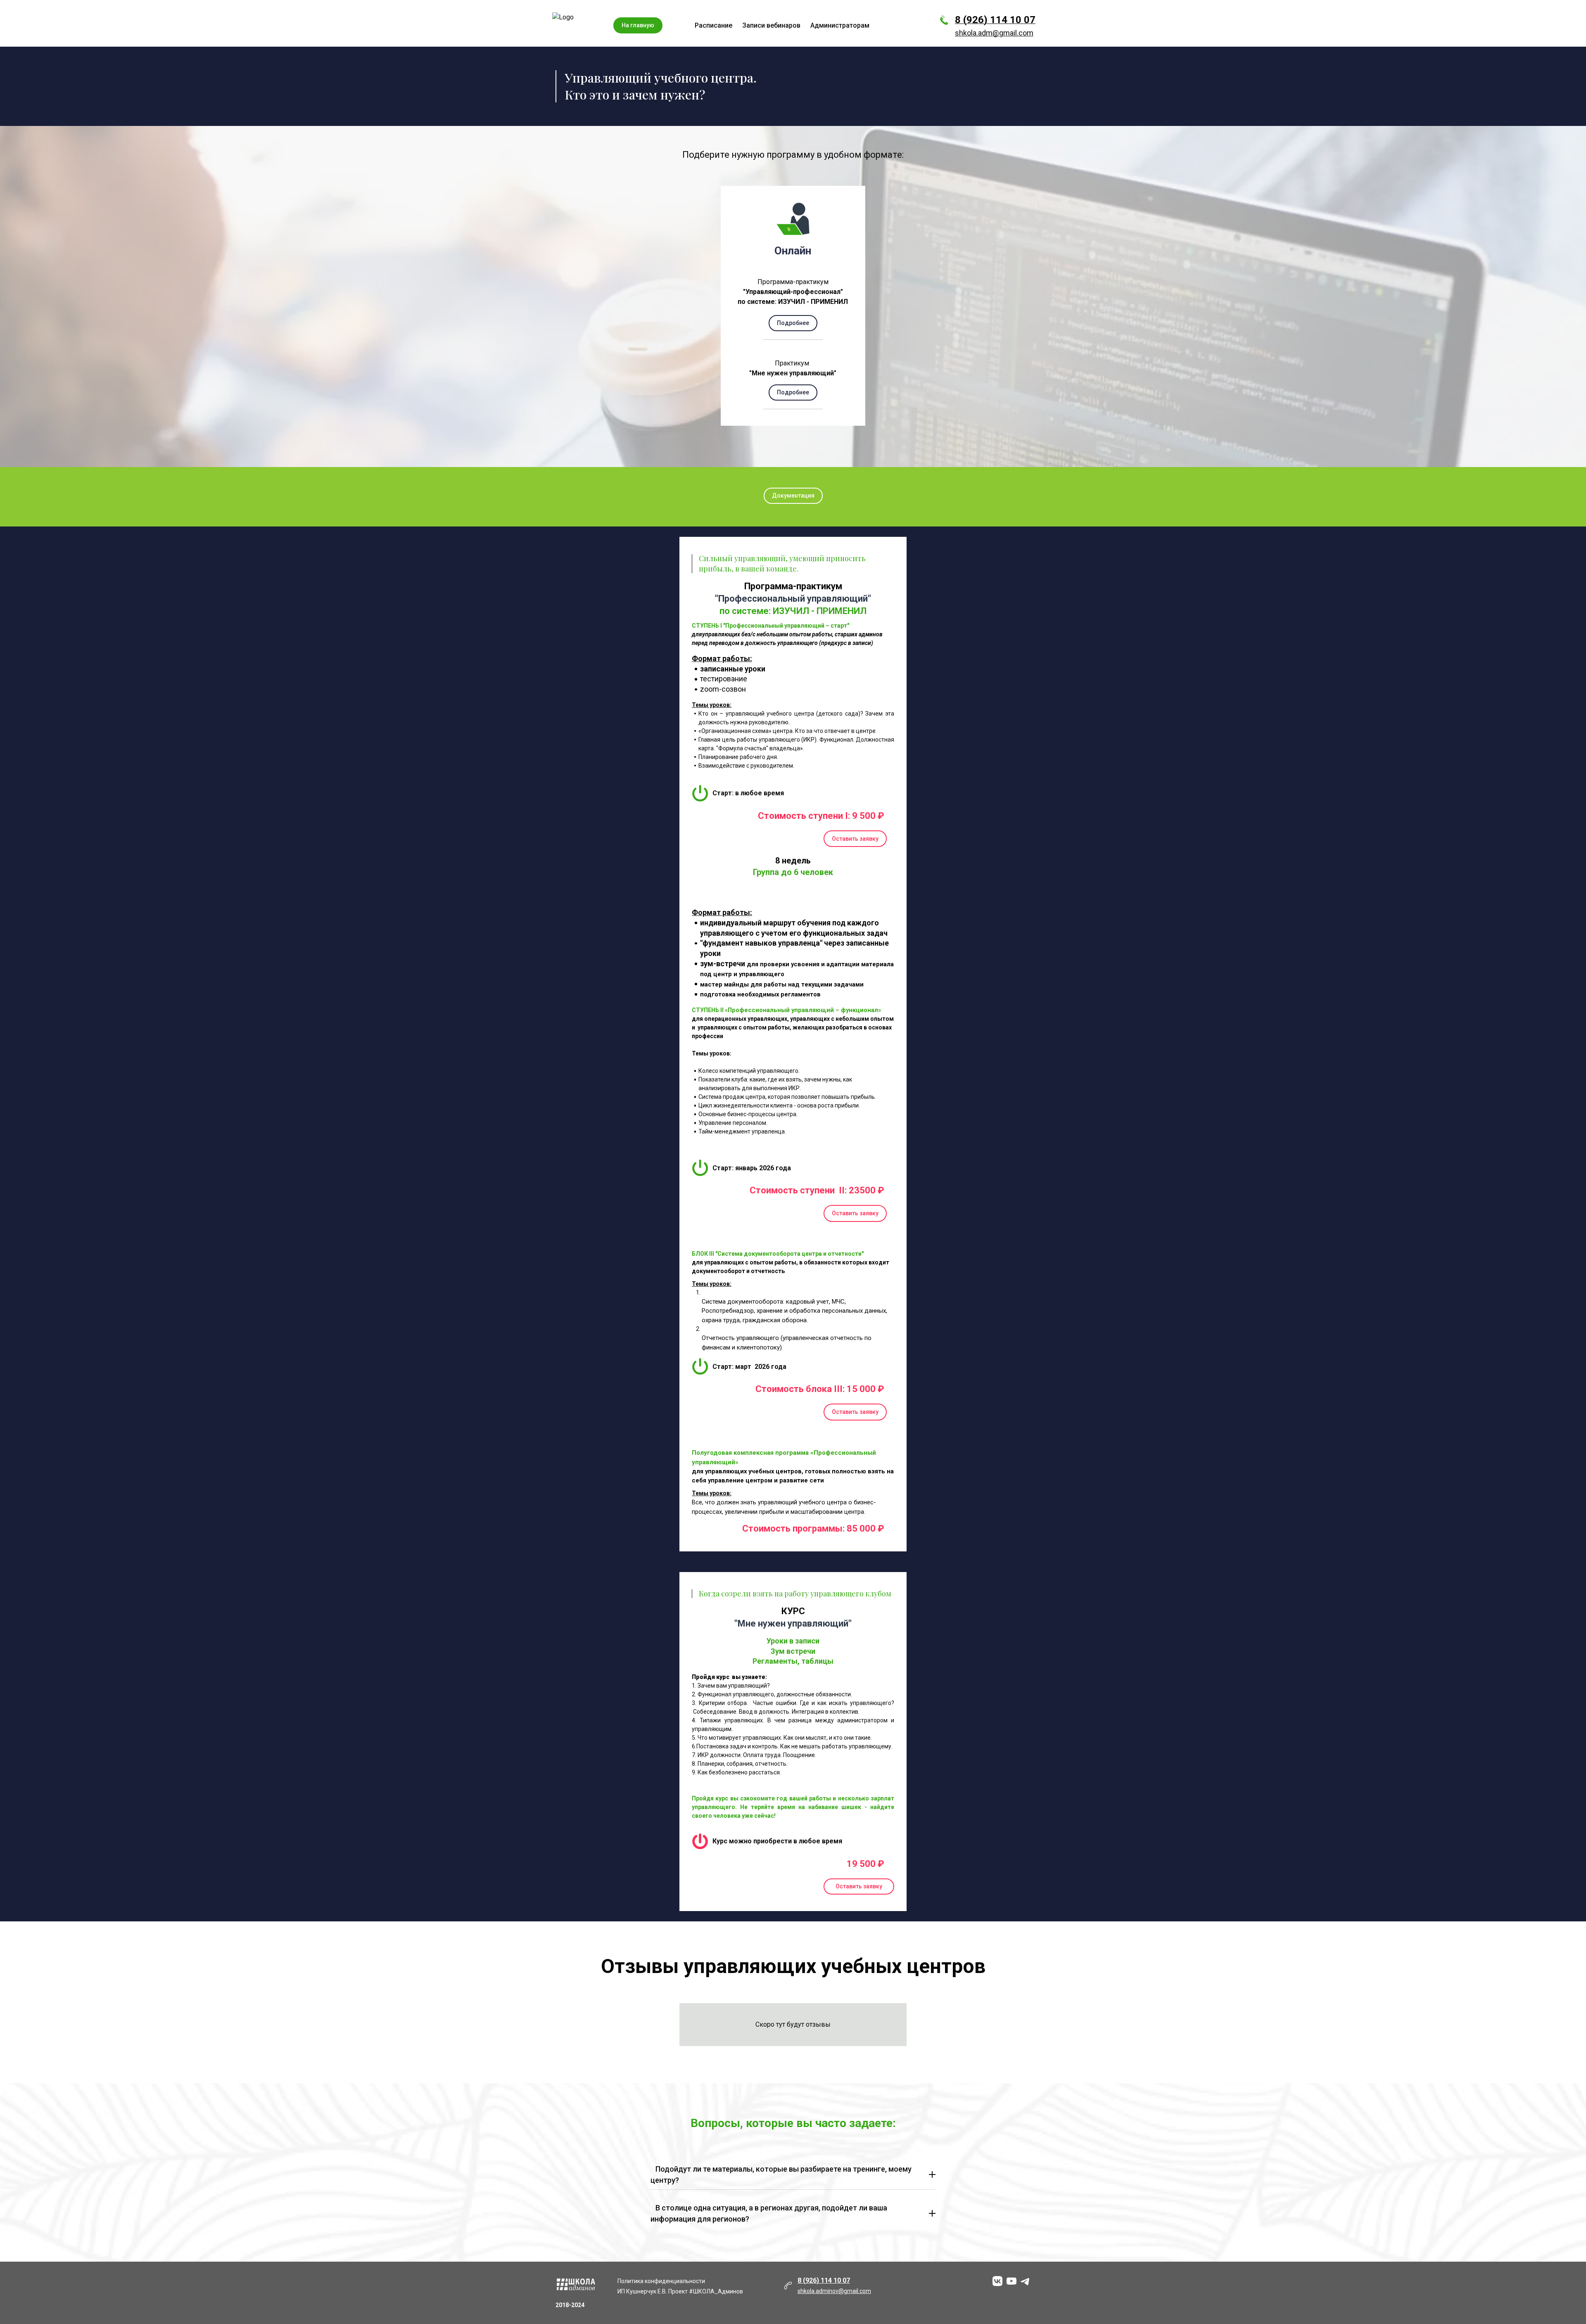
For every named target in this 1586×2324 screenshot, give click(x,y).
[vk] (997, 2281)
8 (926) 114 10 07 (995, 20)
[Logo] (580, 25)
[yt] (1011, 2281)
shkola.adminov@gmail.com (834, 2291)
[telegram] (1026, 2281)
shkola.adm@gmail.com (994, 33)
